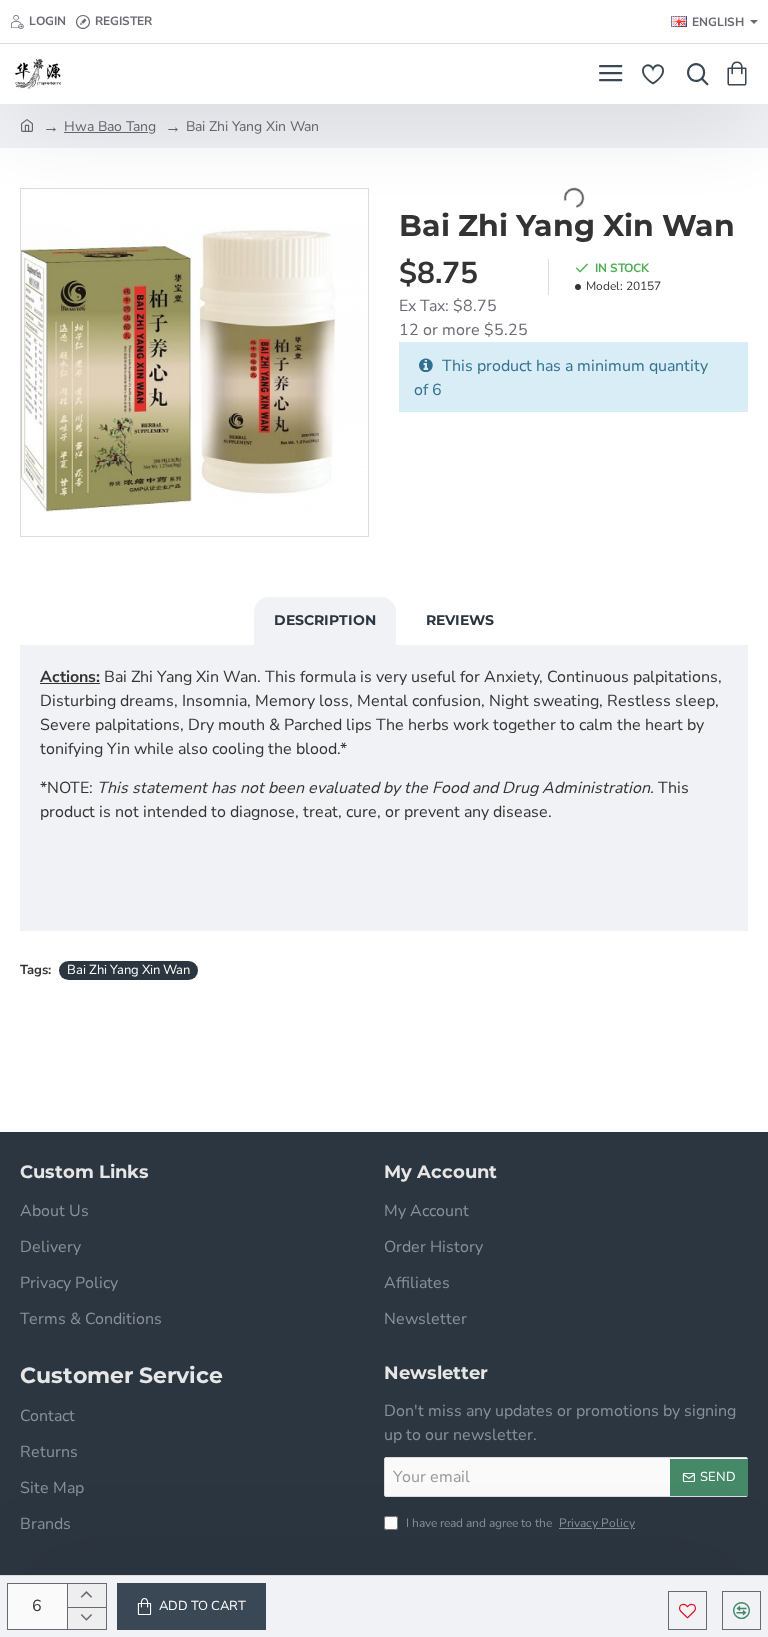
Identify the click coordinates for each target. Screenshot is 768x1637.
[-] (86, 1618)
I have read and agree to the (519, 1523)
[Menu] (610, 74)
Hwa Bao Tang (110, 126)
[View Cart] (740, 74)
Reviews (460, 620)
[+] (86, 1595)
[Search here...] (693, 74)
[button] (191, 1606)
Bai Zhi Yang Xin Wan (128, 970)
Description (325, 620)
